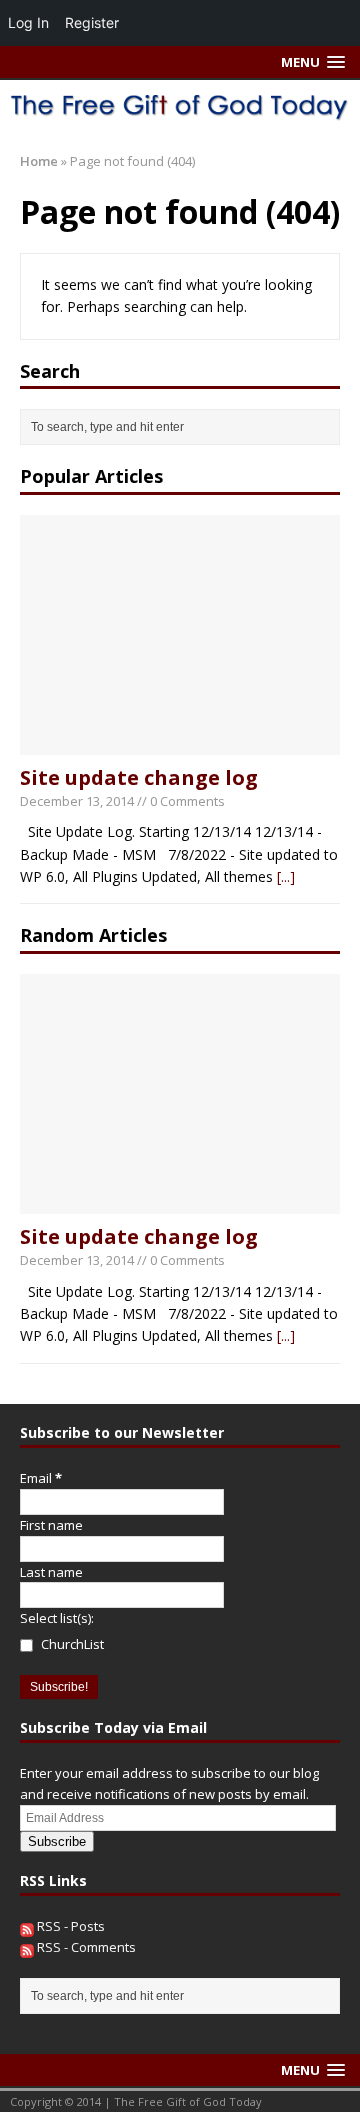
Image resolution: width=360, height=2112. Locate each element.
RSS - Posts (69, 1926)
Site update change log (139, 777)
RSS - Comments (85, 1947)
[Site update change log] (180, 742)
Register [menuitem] (92, 22)
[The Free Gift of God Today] (180, 105)
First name (51, 1525)
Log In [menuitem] (28, 22)
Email (41, 1478)
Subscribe (57, 1841)
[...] (286, 876)
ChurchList (71, 1644)
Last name (51, 1572)
